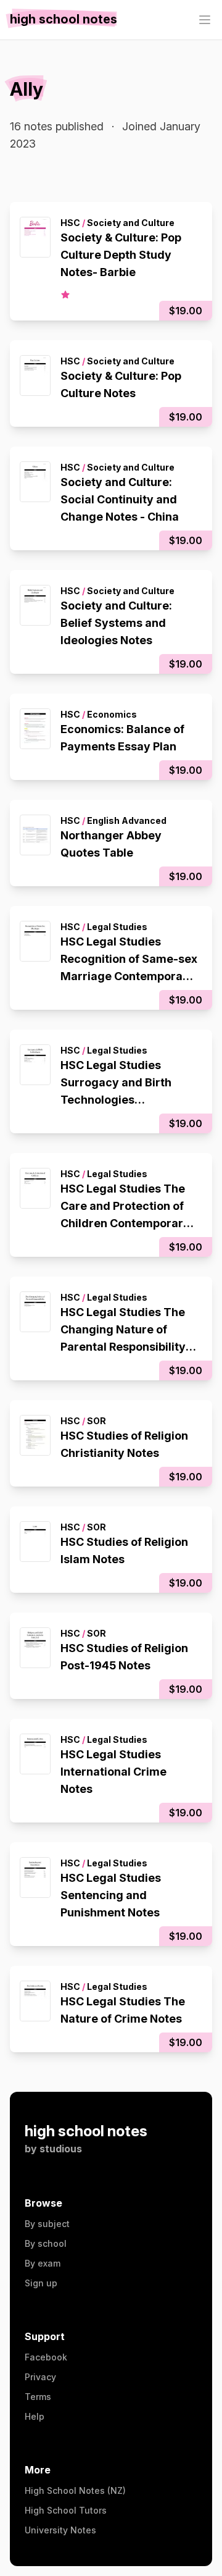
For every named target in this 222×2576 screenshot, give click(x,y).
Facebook (46, 2357)
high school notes (86, 2131)
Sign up (41, 2283)
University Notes (60, 2530)
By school (46, 2243)
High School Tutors (66, 2510)
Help (35, 2416)
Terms (38, 2397)
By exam (43, 2263)
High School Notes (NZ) (75, 2490)
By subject (47, 2224)
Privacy (40, 2377)
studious (61, 2149)
